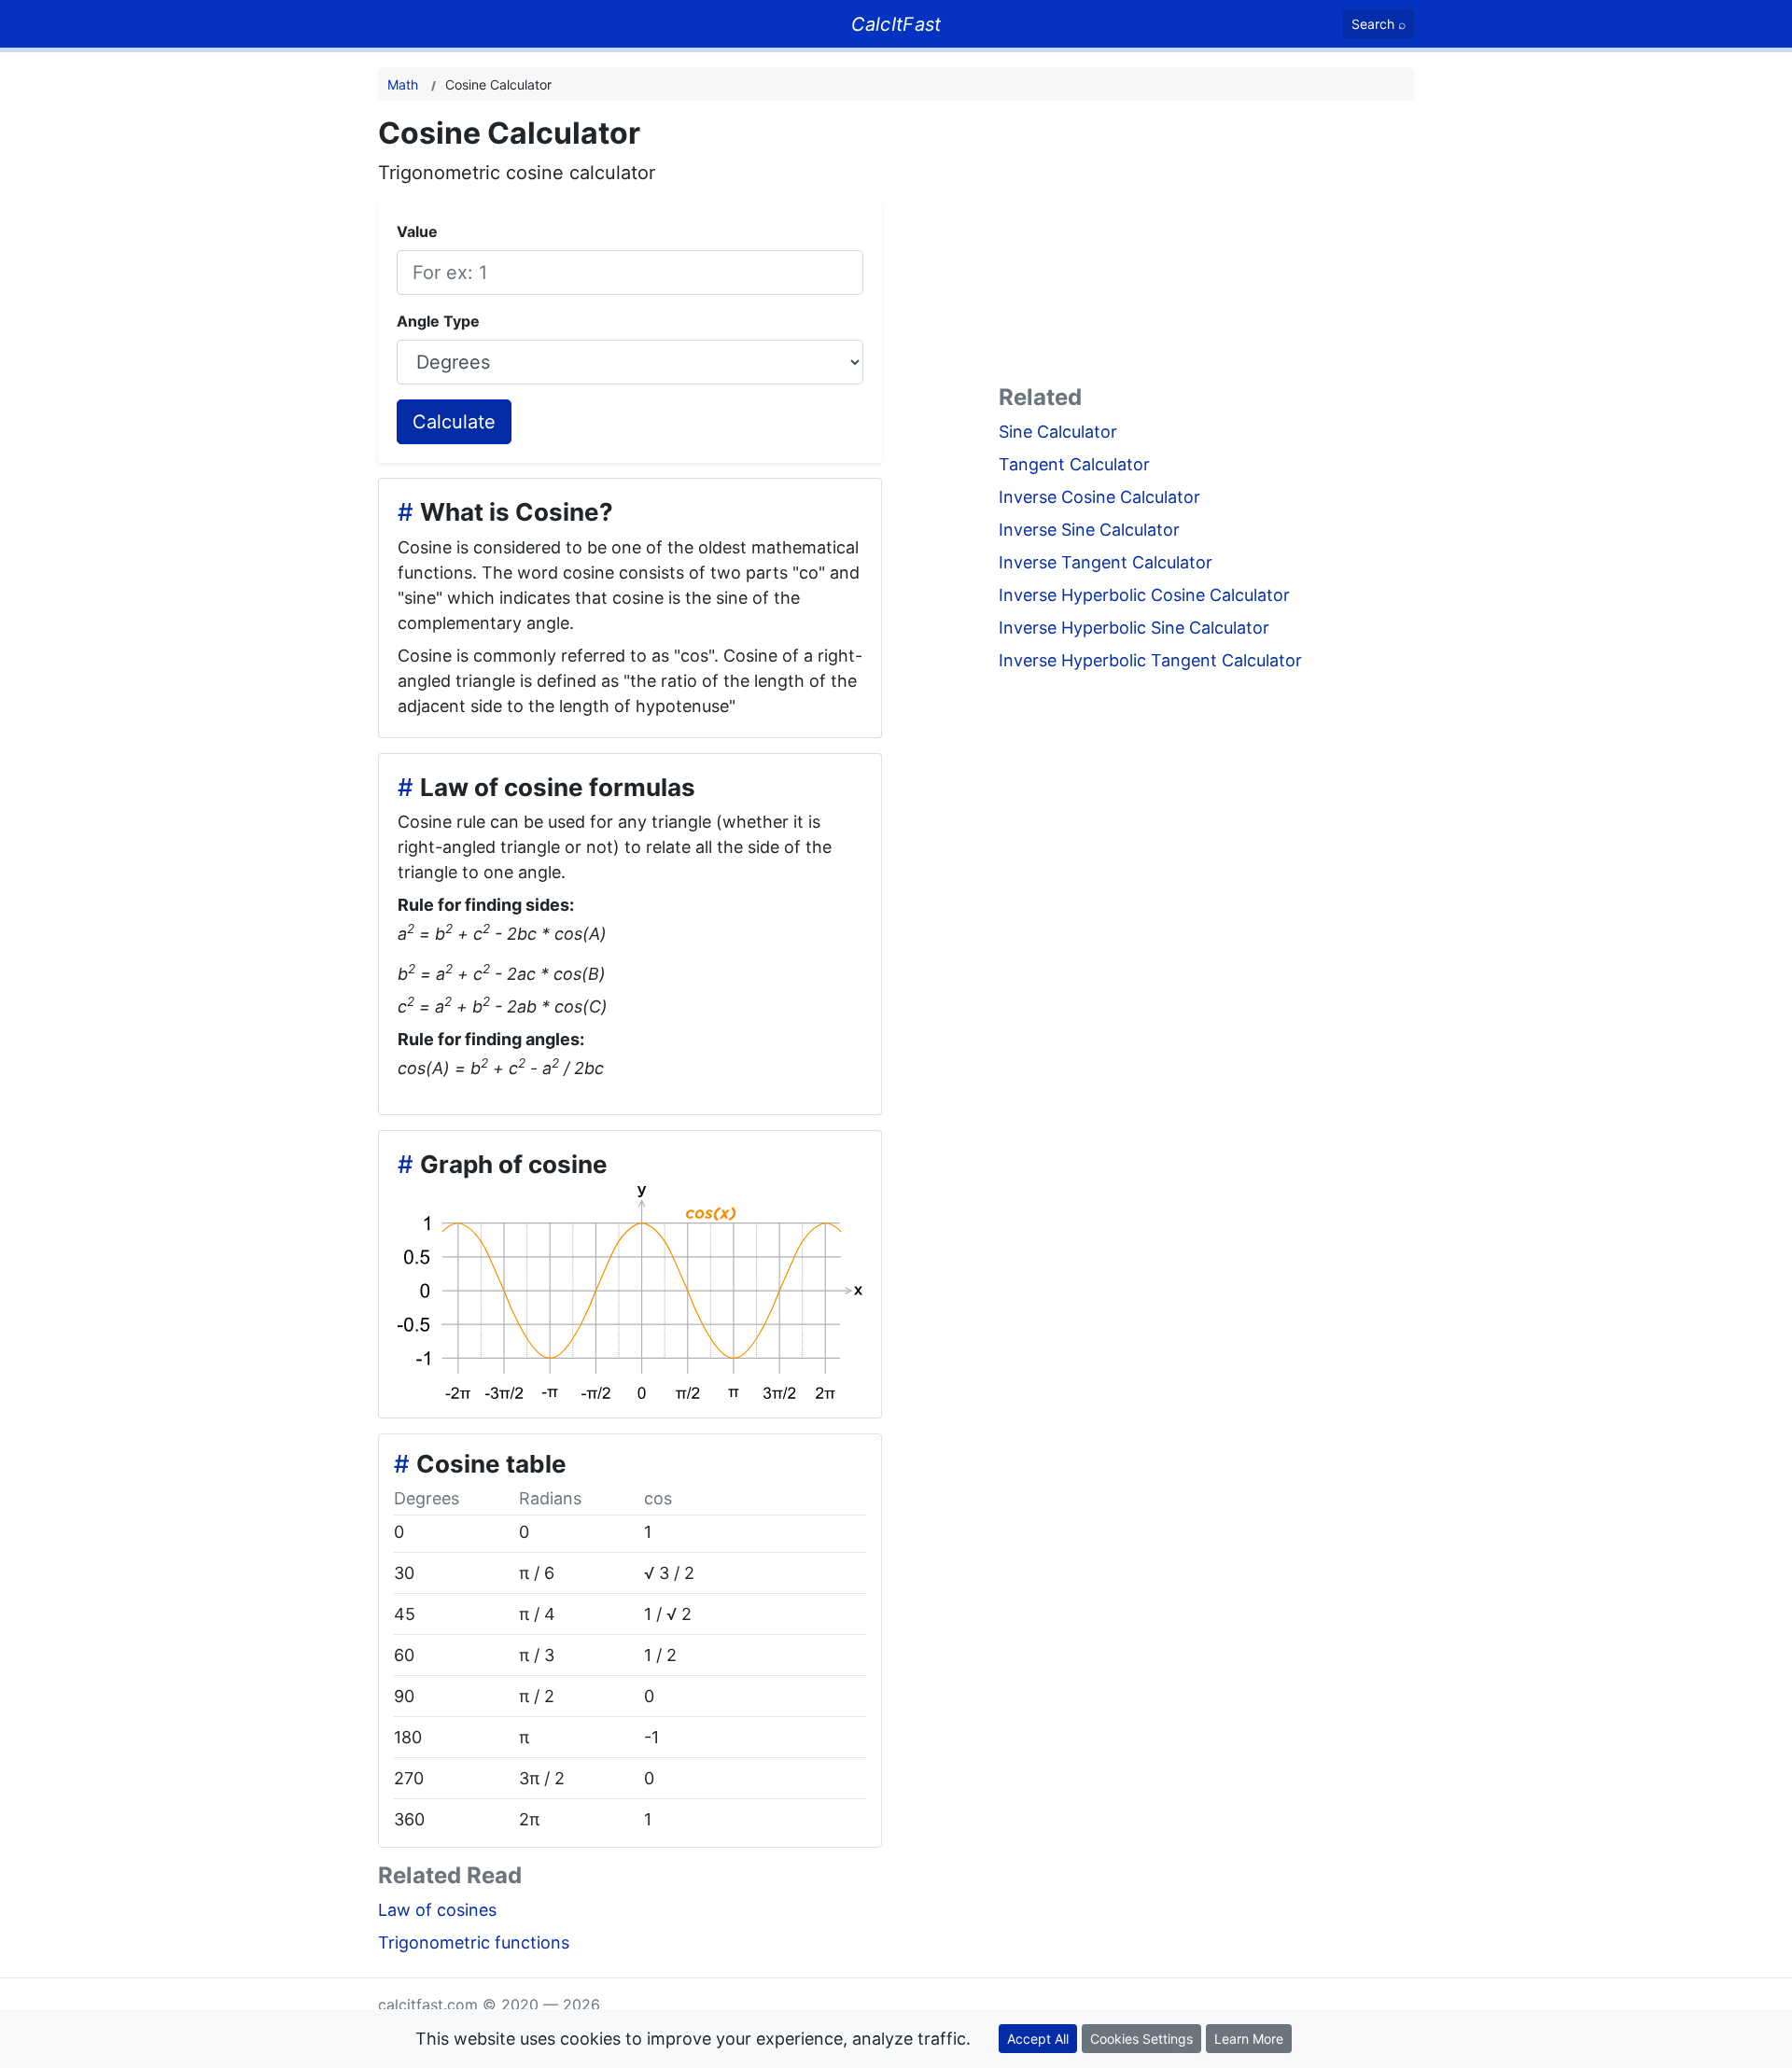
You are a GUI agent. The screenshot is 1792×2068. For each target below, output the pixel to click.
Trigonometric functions (474, 1942)
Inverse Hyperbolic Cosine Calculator (1144, 595)
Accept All (1038, 2039)
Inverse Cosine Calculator (1099, 497)
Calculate (454, 422)
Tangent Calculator (1074, 464)
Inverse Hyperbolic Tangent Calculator (1150, 660)
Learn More (1249, 2039)
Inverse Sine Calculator (1089, 530)
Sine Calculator (1058, 432)
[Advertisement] (1206, 246)
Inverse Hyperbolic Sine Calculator (1134, 628)
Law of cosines (437, 1910)
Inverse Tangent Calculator (1106, 562)
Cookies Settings (1141, 2039)
